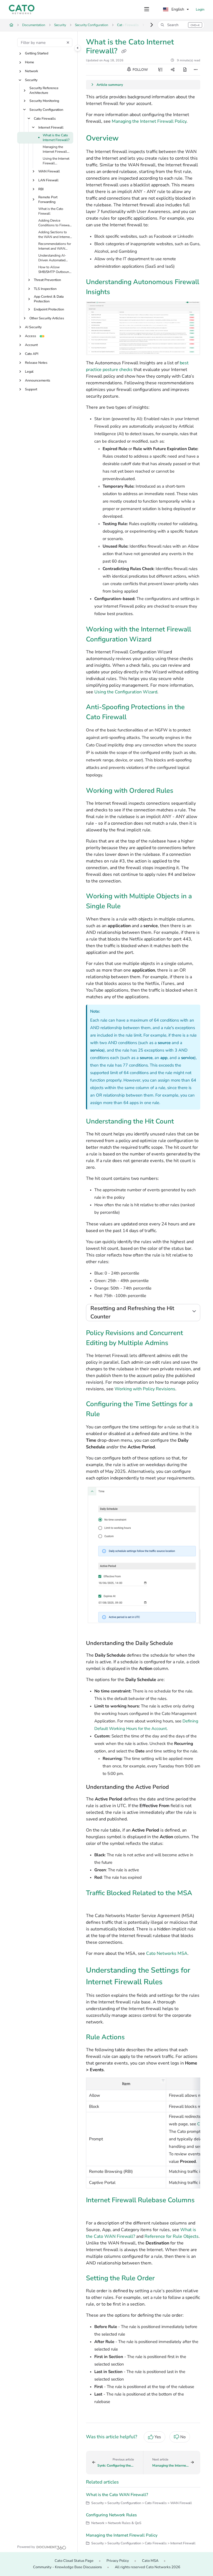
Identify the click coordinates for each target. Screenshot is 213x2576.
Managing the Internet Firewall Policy (55, 149)
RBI (41, 189)
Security (60, 25)
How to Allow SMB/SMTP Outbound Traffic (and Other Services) (55, 270)
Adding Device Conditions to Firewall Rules (55, 223)
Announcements (38, 380)
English (177, 9)
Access (31, 336)
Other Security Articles (47, 318)
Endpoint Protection (49, 309)
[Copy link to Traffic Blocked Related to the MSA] (95, 1903)
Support (31, 389)
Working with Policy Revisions (145, 1389)
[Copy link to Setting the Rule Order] (163, 2279)
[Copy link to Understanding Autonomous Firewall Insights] (119, 292)
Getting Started (37, 53)
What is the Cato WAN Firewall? (117, 2495)
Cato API (32, 354)
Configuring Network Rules (111, 2515)
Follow (140, 70)
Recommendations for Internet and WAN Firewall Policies (55, 246)
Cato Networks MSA (167, 1953)
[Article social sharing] (173, 70)
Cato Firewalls (45, 119)
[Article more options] (196, 70)
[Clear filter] (68, 42)
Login (200, 9)
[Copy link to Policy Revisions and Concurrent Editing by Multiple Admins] (177, 1343)
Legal (29, 372)
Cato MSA (150, 2561)
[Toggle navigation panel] (78, 48)
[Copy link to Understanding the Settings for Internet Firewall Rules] (171, 1983)
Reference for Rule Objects (172, 2236)
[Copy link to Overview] (127, 139)
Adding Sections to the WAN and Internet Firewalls (54, 235)
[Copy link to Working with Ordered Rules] (182, 791)
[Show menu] (147, 9)
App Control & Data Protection (49, 299)
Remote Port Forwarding (48, 200)
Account (31, 345)
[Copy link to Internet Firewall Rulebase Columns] (95, 2211)
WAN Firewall (49, 171)
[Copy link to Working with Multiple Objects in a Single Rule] (129, 907)
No (183, 2437)
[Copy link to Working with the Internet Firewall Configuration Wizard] (160, 640)
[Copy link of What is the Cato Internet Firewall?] (124, 51)
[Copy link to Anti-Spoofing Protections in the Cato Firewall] (135, 718)
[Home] (22, 9)
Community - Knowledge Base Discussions (67, 2567)
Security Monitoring (44, 101)
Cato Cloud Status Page (74, 2561)
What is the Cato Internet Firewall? (56, 138)
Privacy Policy (118, 2561)
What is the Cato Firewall (51, 211)
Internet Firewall (51, 127)
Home (30, 62)
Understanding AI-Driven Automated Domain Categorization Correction (52, 258)
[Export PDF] (185, 70)
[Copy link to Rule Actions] (133, 2038)
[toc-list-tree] (160, 70)
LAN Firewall (48, 180)
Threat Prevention (47, 280)
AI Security (33, 327)
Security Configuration (92, 25)
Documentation (34, 25)
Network (31, 71)
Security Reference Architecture (44, 90)
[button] (181, 25)
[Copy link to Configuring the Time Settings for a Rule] (108, 1415)
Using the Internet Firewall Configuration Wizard (56, 161)
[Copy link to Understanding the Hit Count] (182, 1122)
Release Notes (36, 363)
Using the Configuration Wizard (126, 692)
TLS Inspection (45, 289)
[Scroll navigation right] (152, 25)
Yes (158, 2437)
